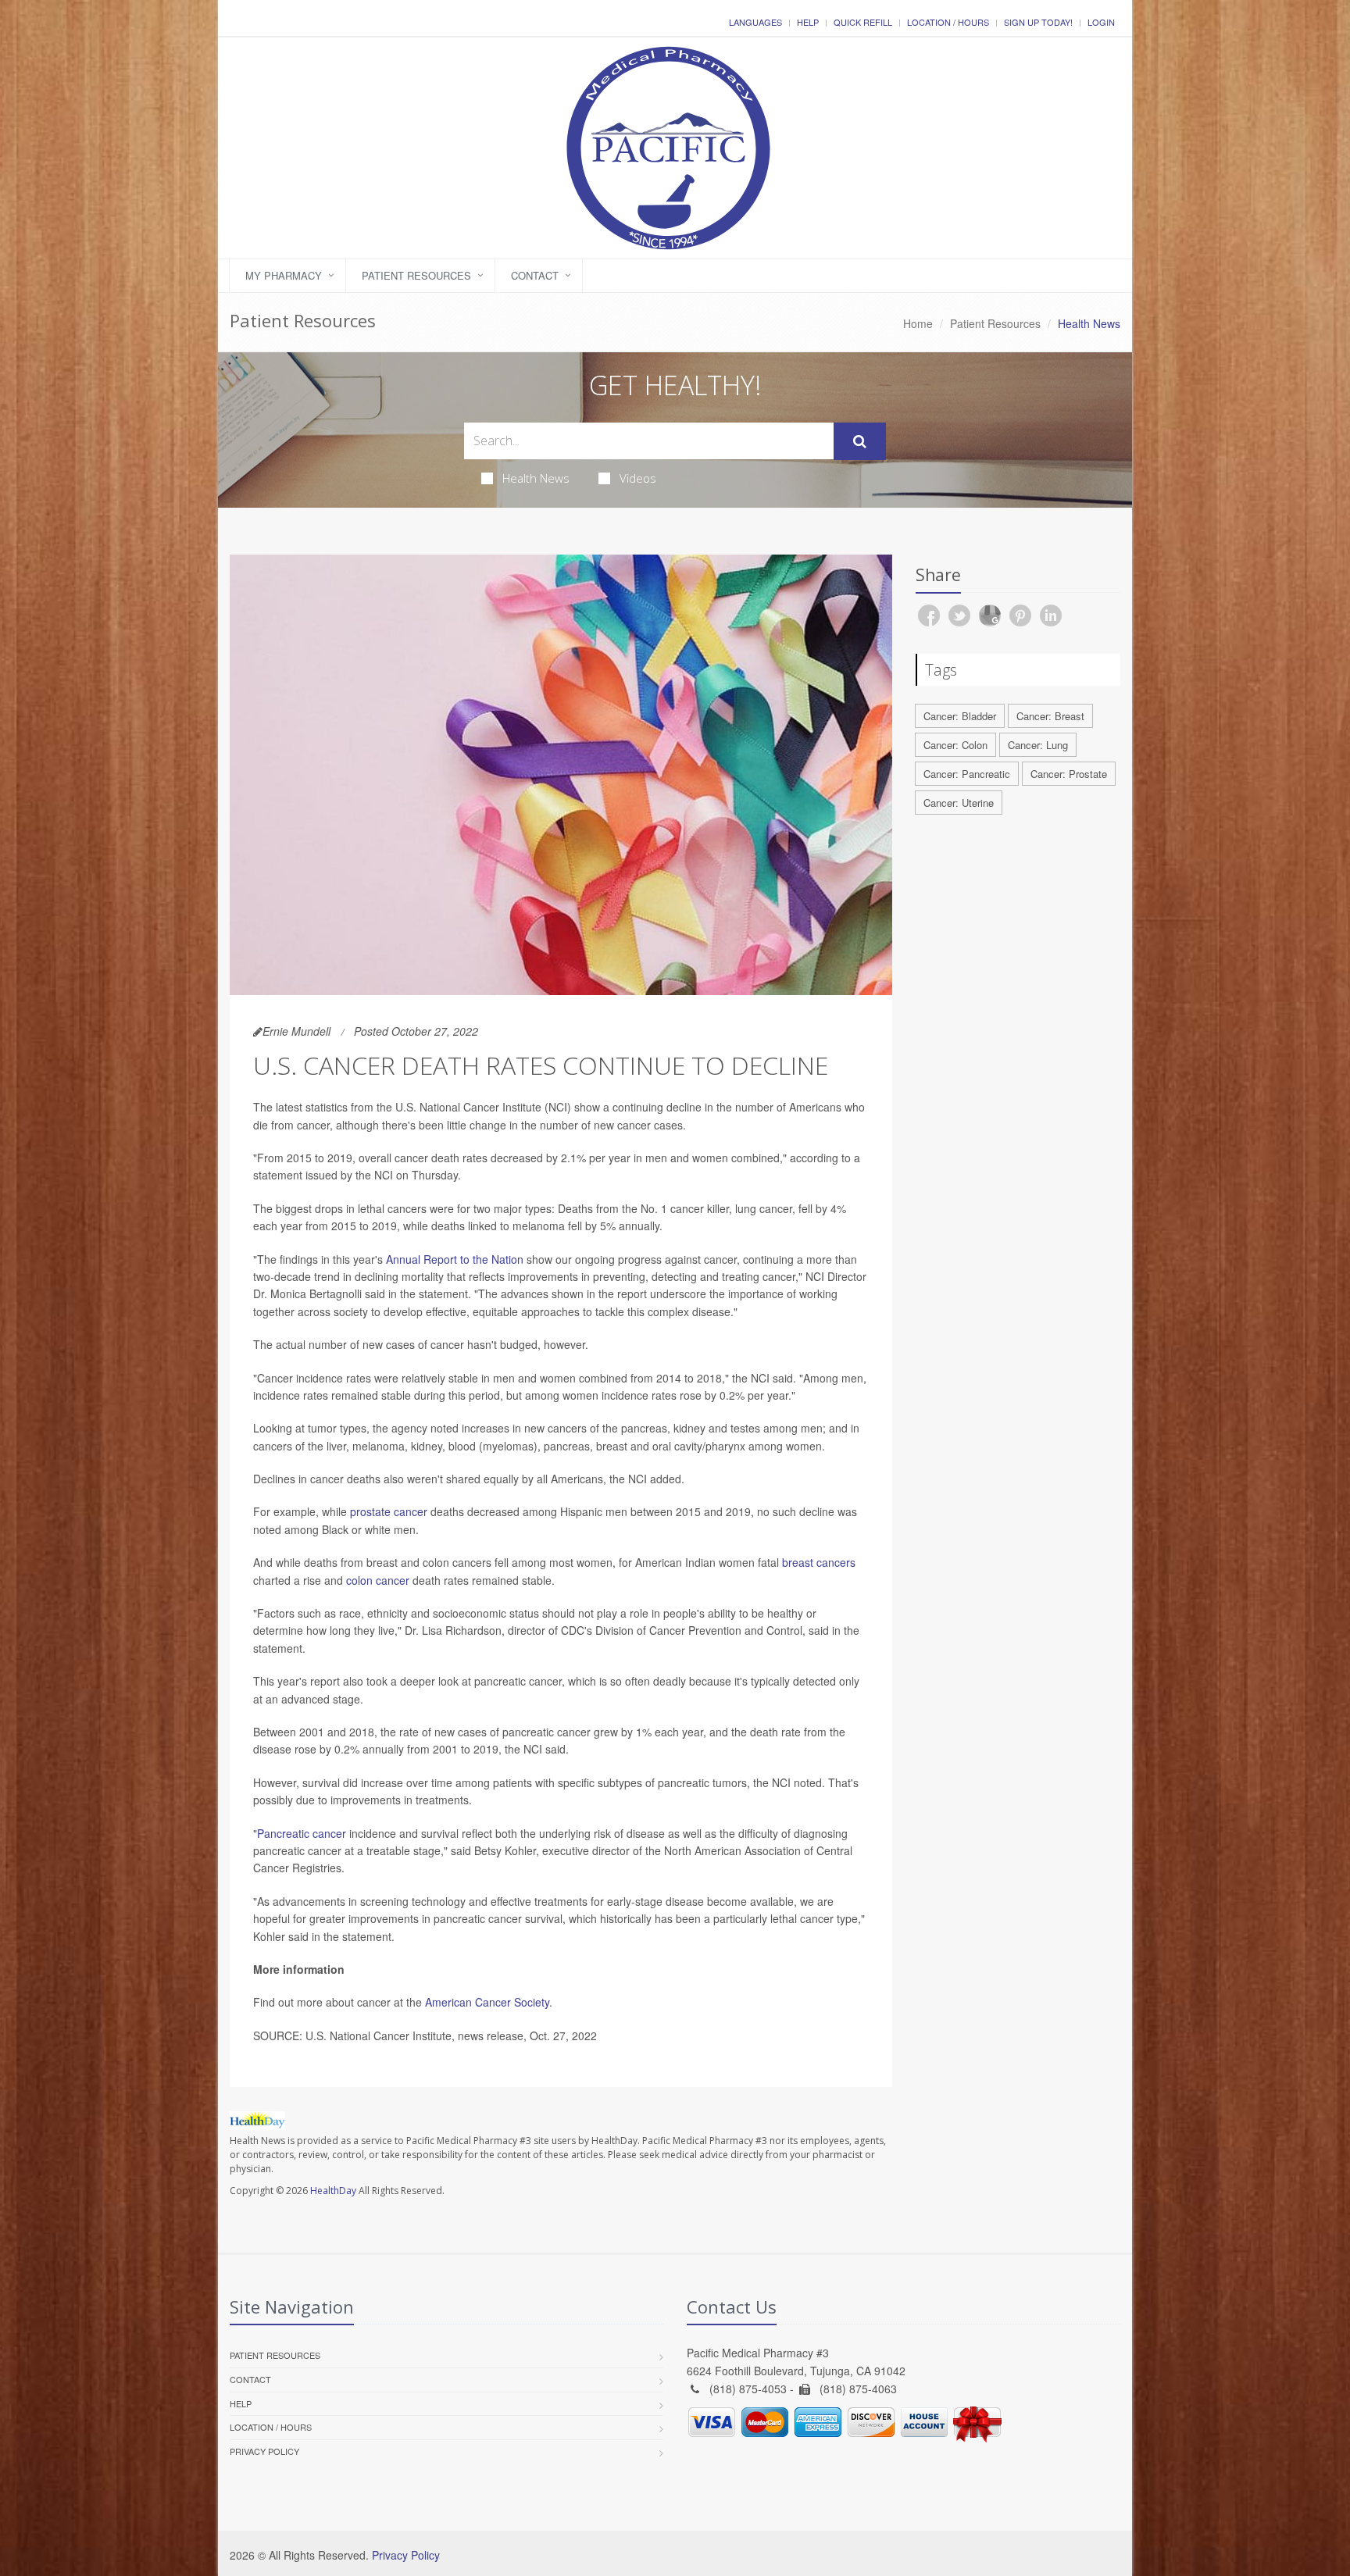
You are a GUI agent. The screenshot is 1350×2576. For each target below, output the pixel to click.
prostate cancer (389, 1511)
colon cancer (378, 1580)
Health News (536, 478)
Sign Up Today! (1038, 22)
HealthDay (333, 2191)
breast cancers (819, 1562)
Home (918, 323)
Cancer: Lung (1038, 745)
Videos (638, 478)
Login (1101, 22)
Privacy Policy (264, 2451)
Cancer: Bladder (960, 716)
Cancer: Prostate (1069, 774)
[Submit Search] (860, 441)
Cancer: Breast (1050, 716)
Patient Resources (416, 275)
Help (808, 22)
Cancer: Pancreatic (967, 774)
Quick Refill (863, 22)
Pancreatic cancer (302, 1833)
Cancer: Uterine (959, 803)
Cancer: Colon (955, 745)
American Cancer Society (487, 2002)
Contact (535, 275)
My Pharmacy (284, 275)
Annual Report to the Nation (455, 1259)
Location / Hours (948, 22)
